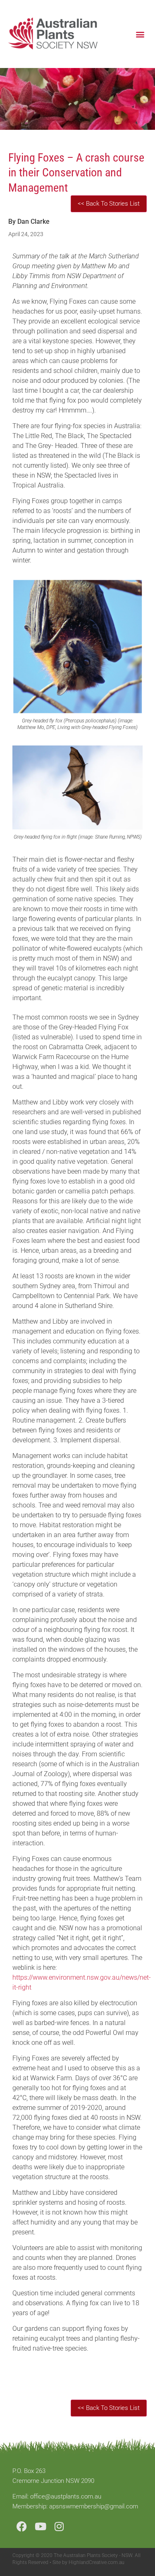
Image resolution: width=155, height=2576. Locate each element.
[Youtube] (40, 2526)
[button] (140, 34)
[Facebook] (22, 2526)
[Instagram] (59, 2526)
